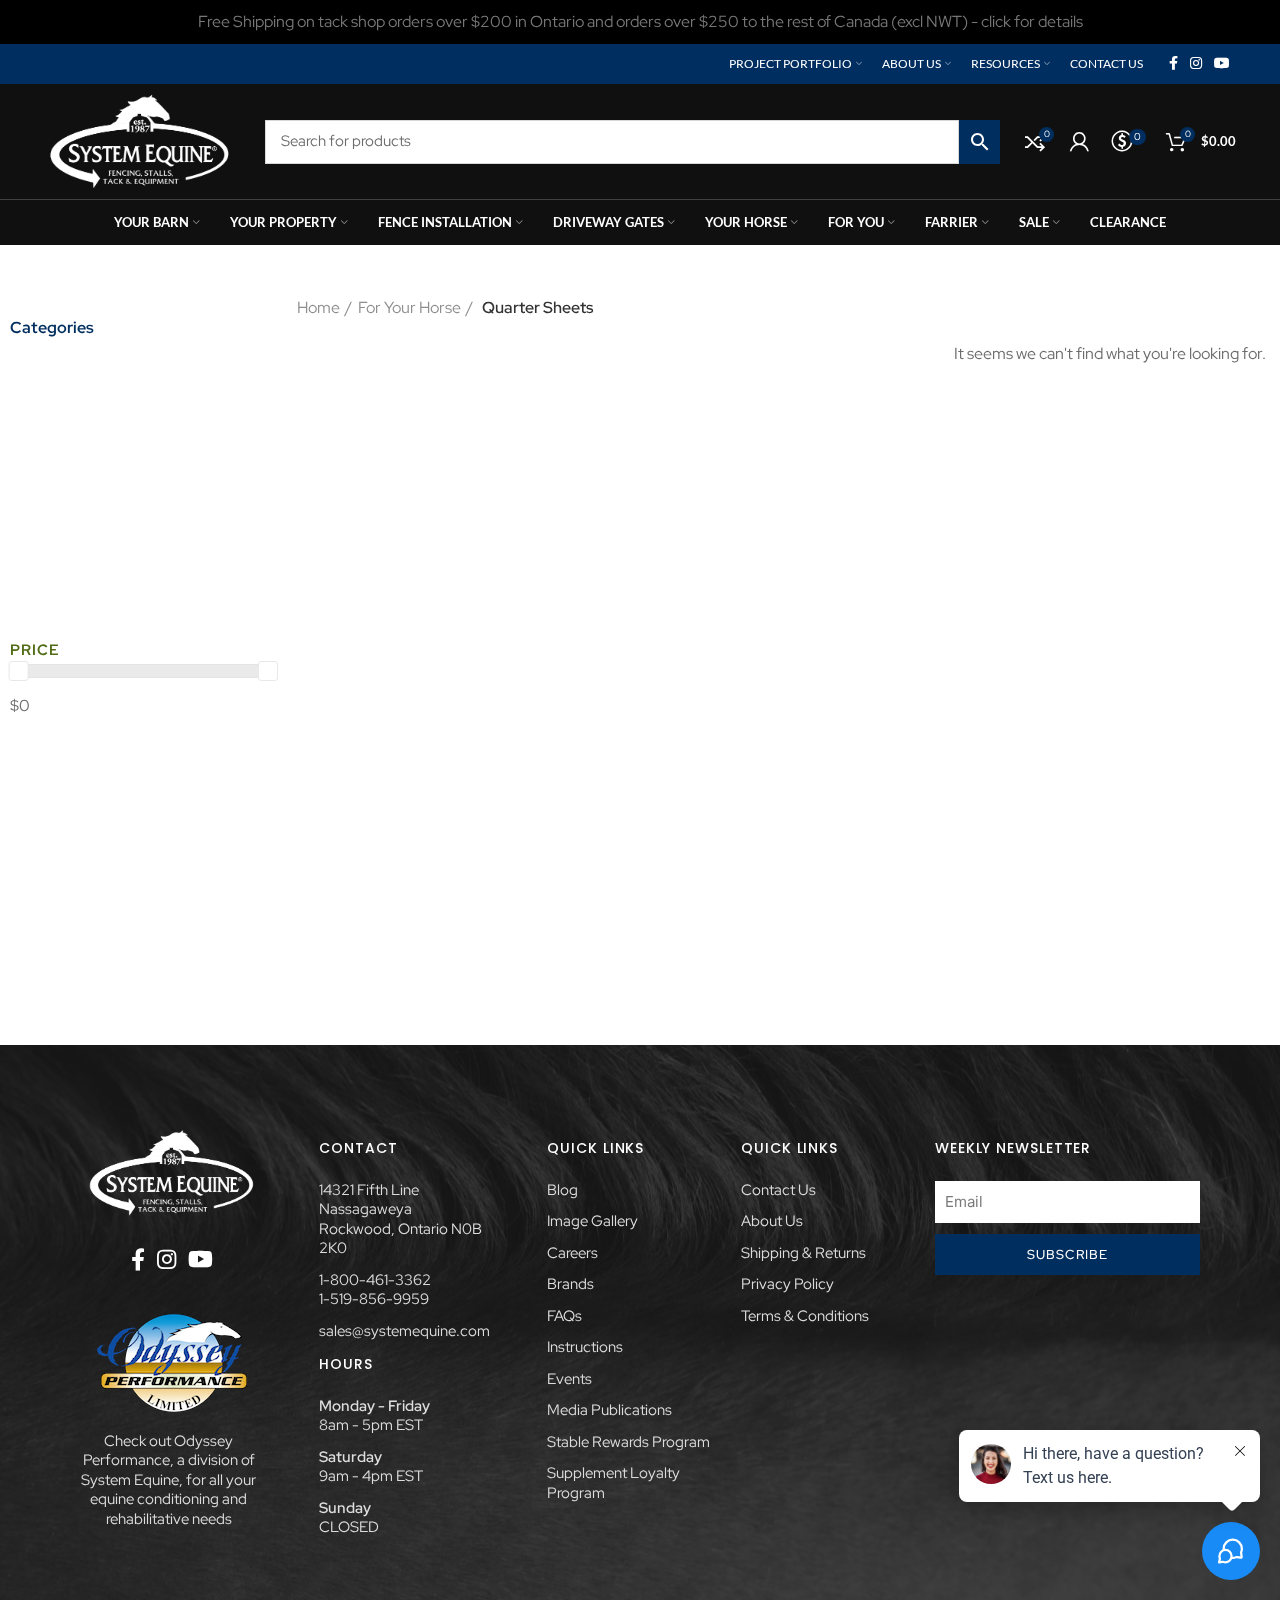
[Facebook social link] (1173, 64)
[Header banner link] (640, 22)
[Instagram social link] (1196, 64)
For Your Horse (409, 307)
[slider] (19, 671)
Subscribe (1068, 1254)
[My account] (1079, 142)
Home (318, 307)
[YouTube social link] (1222, 64)
